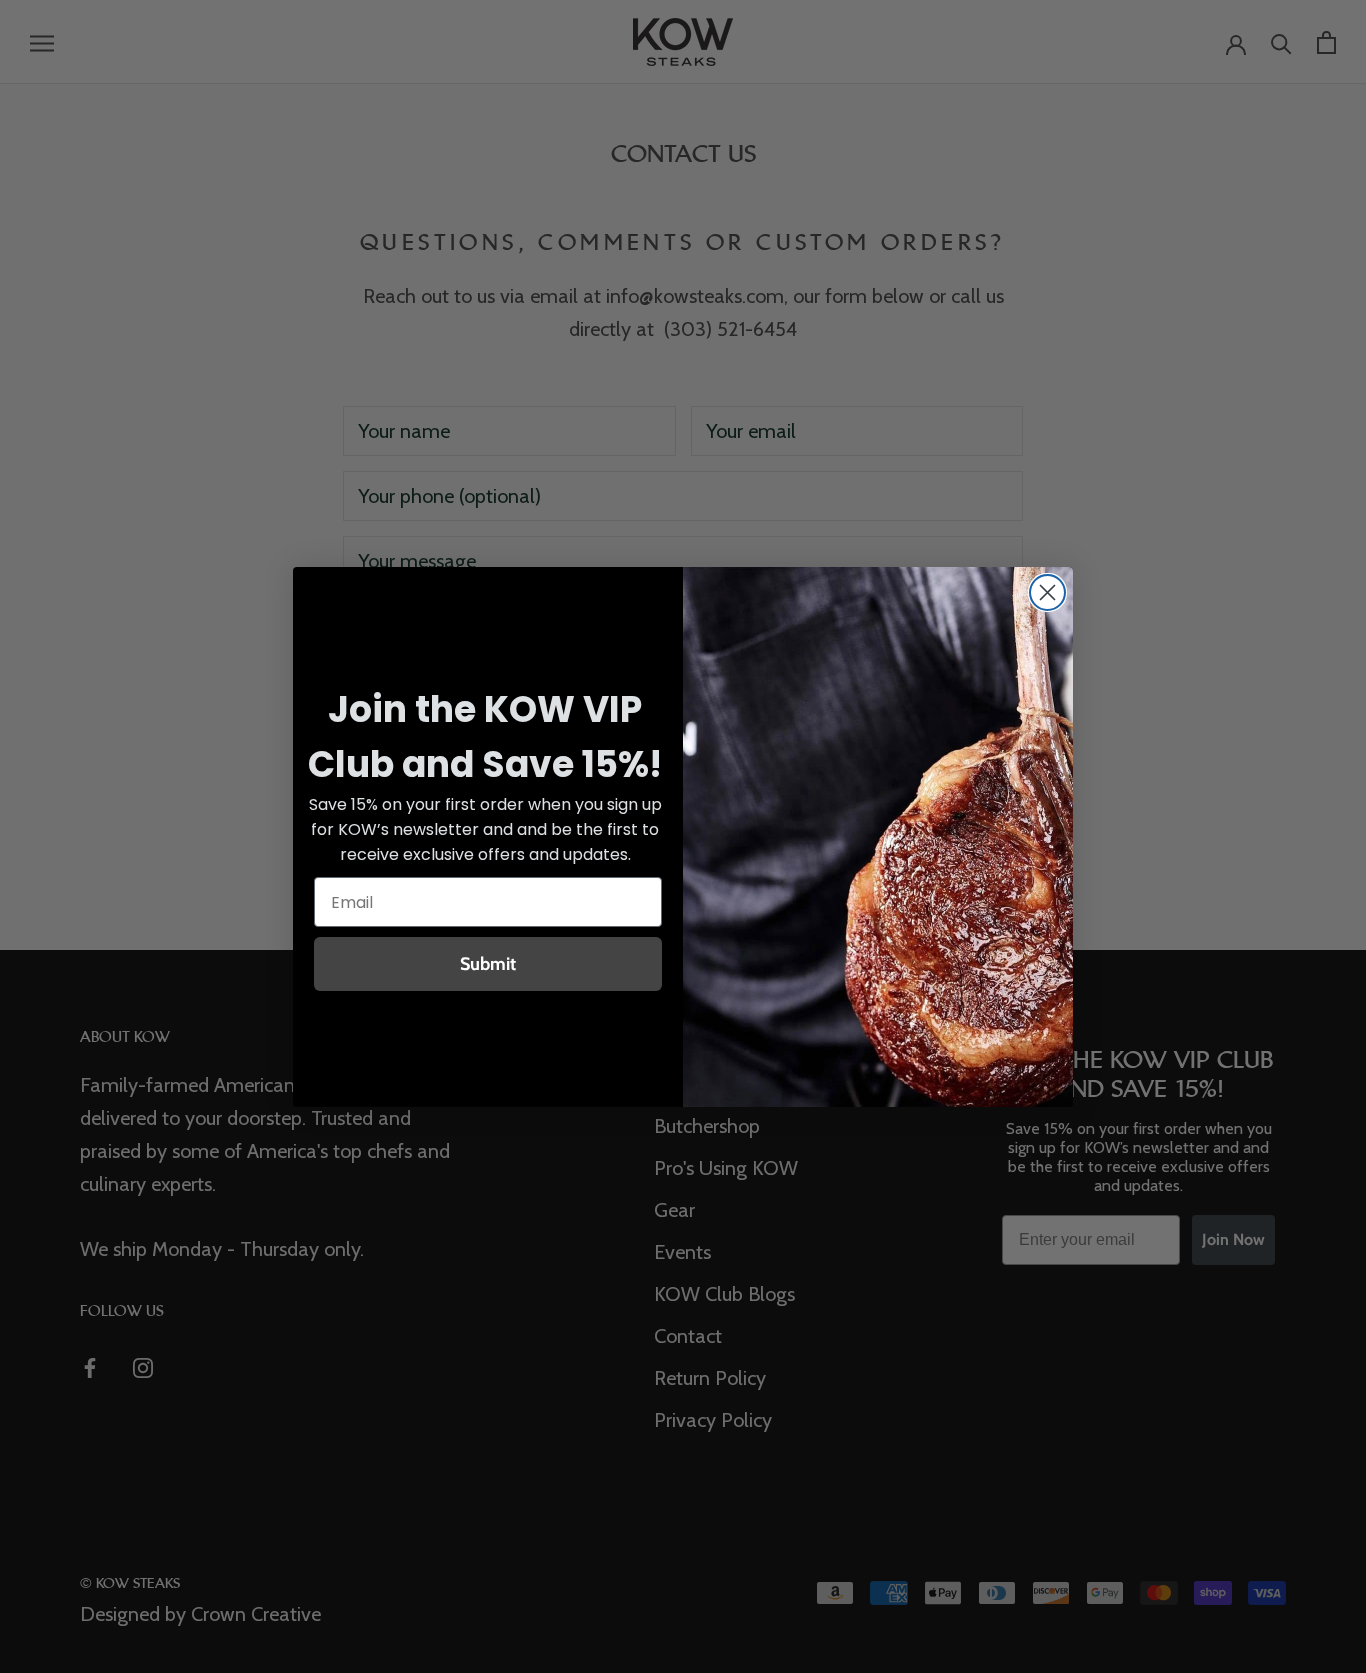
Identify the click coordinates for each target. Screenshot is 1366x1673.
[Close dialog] (1047, 592)
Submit (488, 964)
